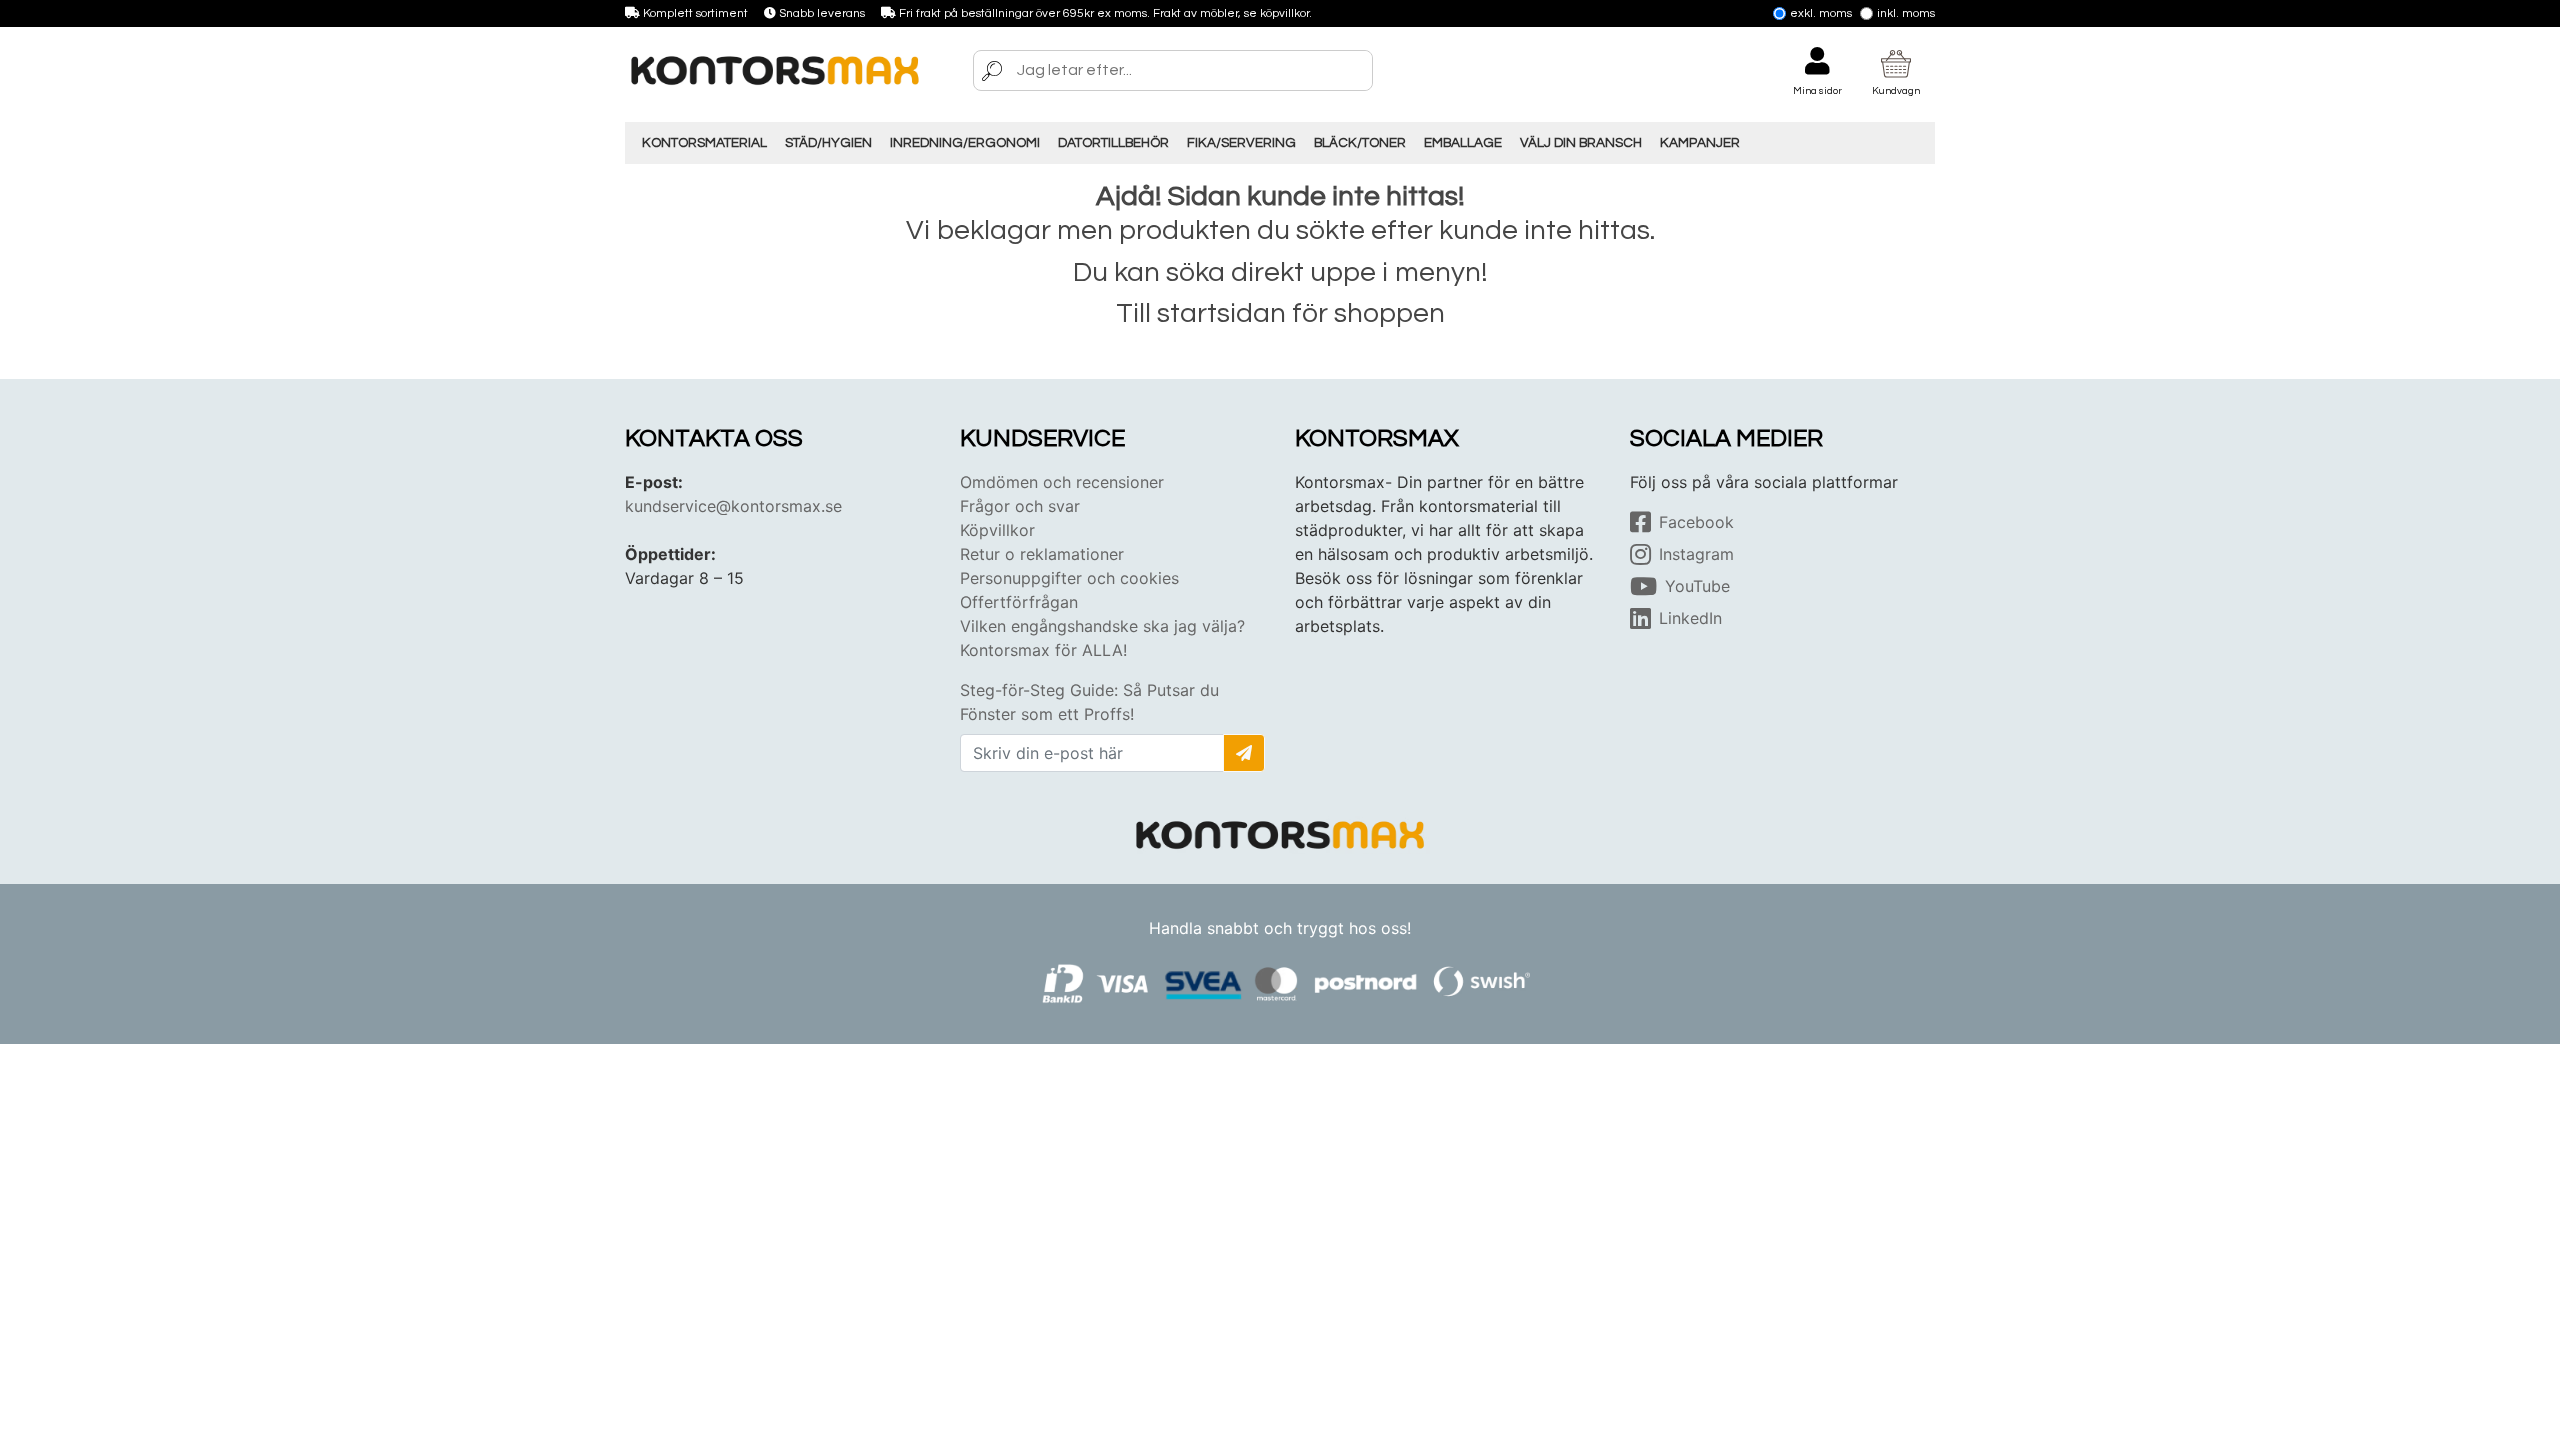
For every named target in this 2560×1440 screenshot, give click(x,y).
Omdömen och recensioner (1062, 482)
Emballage (1463, 143)
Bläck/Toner (1360, 143)
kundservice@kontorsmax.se (733, 506)
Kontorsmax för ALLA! (1043, 650)
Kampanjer (1700, 143)
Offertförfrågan (1019, 602)
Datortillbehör (1113, 143)
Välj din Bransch (1581, 143)
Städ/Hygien (828, 143)
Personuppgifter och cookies (1069, 578)
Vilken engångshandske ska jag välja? (1102, 626)
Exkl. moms (1821, 13)
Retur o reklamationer (1042, 554)
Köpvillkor (997, 530)
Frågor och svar (1020, 506)
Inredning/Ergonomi (965, 143)
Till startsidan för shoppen (1280, 313)
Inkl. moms (1906, 13)
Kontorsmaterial (704, 143)
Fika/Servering (1241, 143)
